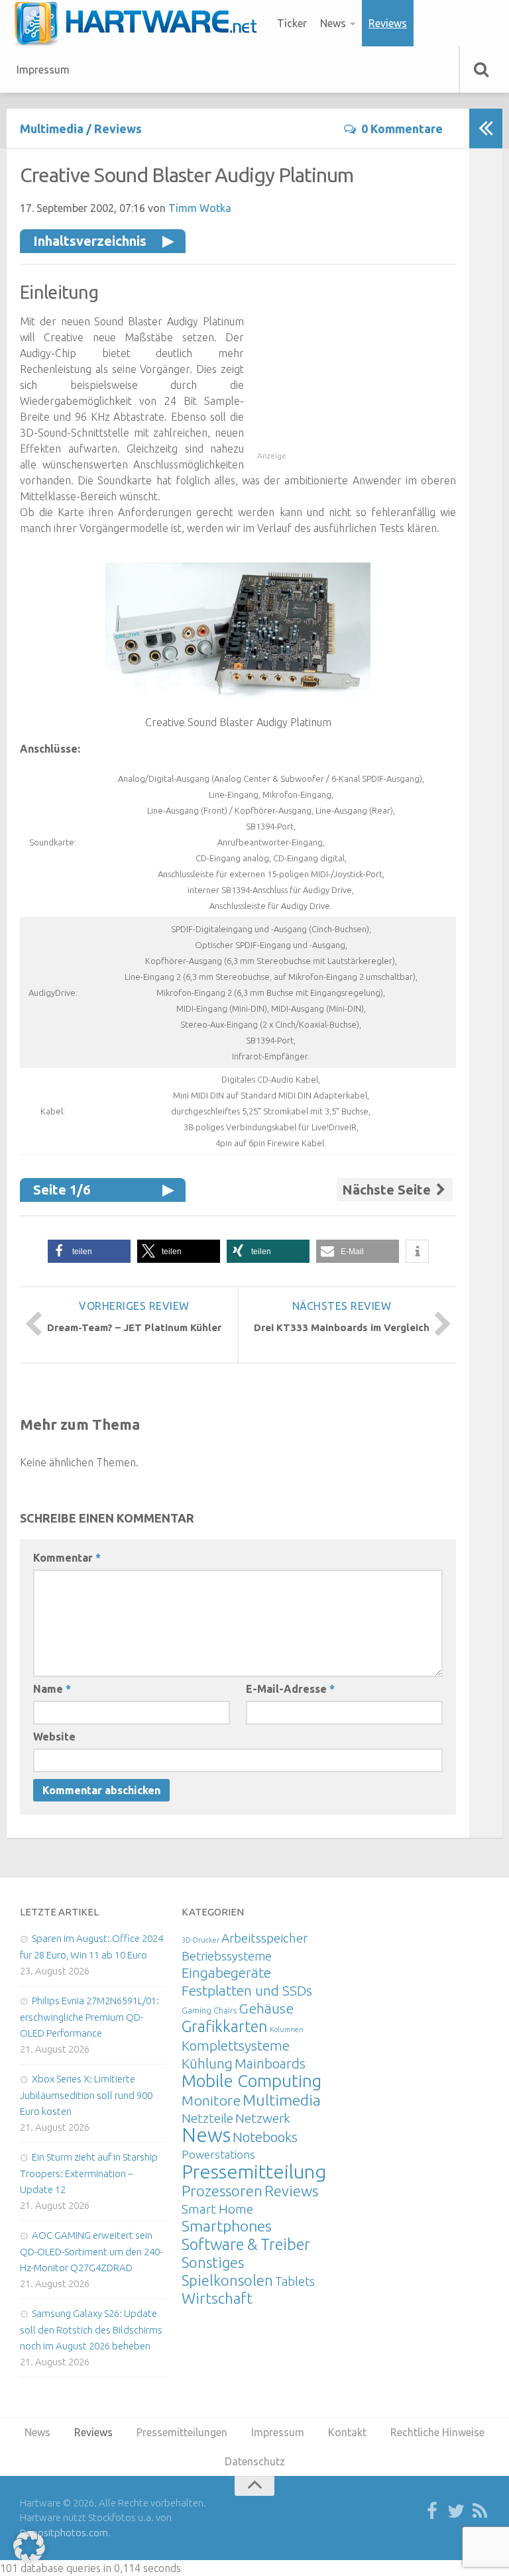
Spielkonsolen (227, 2280)
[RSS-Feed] (480, 2512)
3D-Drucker (200, 1940)
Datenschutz (255, 2461)
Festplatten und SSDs (247, 1990)
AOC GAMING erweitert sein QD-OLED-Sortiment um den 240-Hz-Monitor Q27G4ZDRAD (91, 2251)
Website (54, 1737)
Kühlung (207, 2063)
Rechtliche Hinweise (437, 2432)
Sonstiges (213, 2262)
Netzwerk (263, 2118)
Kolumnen (287, 2029)
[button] (89, 1251)
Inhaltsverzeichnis (90, 241)
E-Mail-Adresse (290, 1689)
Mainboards (270, 2064)
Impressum (43, 70)
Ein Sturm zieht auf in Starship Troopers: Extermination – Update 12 (89, 2173)
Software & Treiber (246, 2244)
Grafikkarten (225, 2026)
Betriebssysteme (227, 1956)
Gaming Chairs (209, 2010)
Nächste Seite (388, 1190)
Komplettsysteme (236, 2045)
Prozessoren (222, 2191)
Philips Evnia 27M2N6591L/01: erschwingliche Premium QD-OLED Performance (89, 2017)
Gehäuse (266, 2008)
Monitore (211, 2100)
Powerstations (218, 2154)
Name (52, 1689)
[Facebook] (432, 2512)
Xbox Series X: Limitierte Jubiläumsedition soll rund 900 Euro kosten (86, 2095)
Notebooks (265, 2137)
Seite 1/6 (62, 1190)
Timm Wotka (200, 208)
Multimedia (52, 129)
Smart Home (217, 2209)
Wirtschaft (217, 2298)
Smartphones (227, 2226)
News (333, 23)
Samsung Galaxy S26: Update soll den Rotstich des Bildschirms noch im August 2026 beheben (91, 2330)
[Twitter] (456, 2512)
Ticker (292, 23)
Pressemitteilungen (265, 2171)
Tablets (295, 2281)
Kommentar (67, 1558)
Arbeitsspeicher (264, 1938)
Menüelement (140, 23)
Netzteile (207, 2118)
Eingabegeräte (226, 1973)
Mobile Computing (252, 2081)
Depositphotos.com (64, 2533)
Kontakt (347, 2432)
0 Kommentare (402, 129)
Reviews (388, 23)
